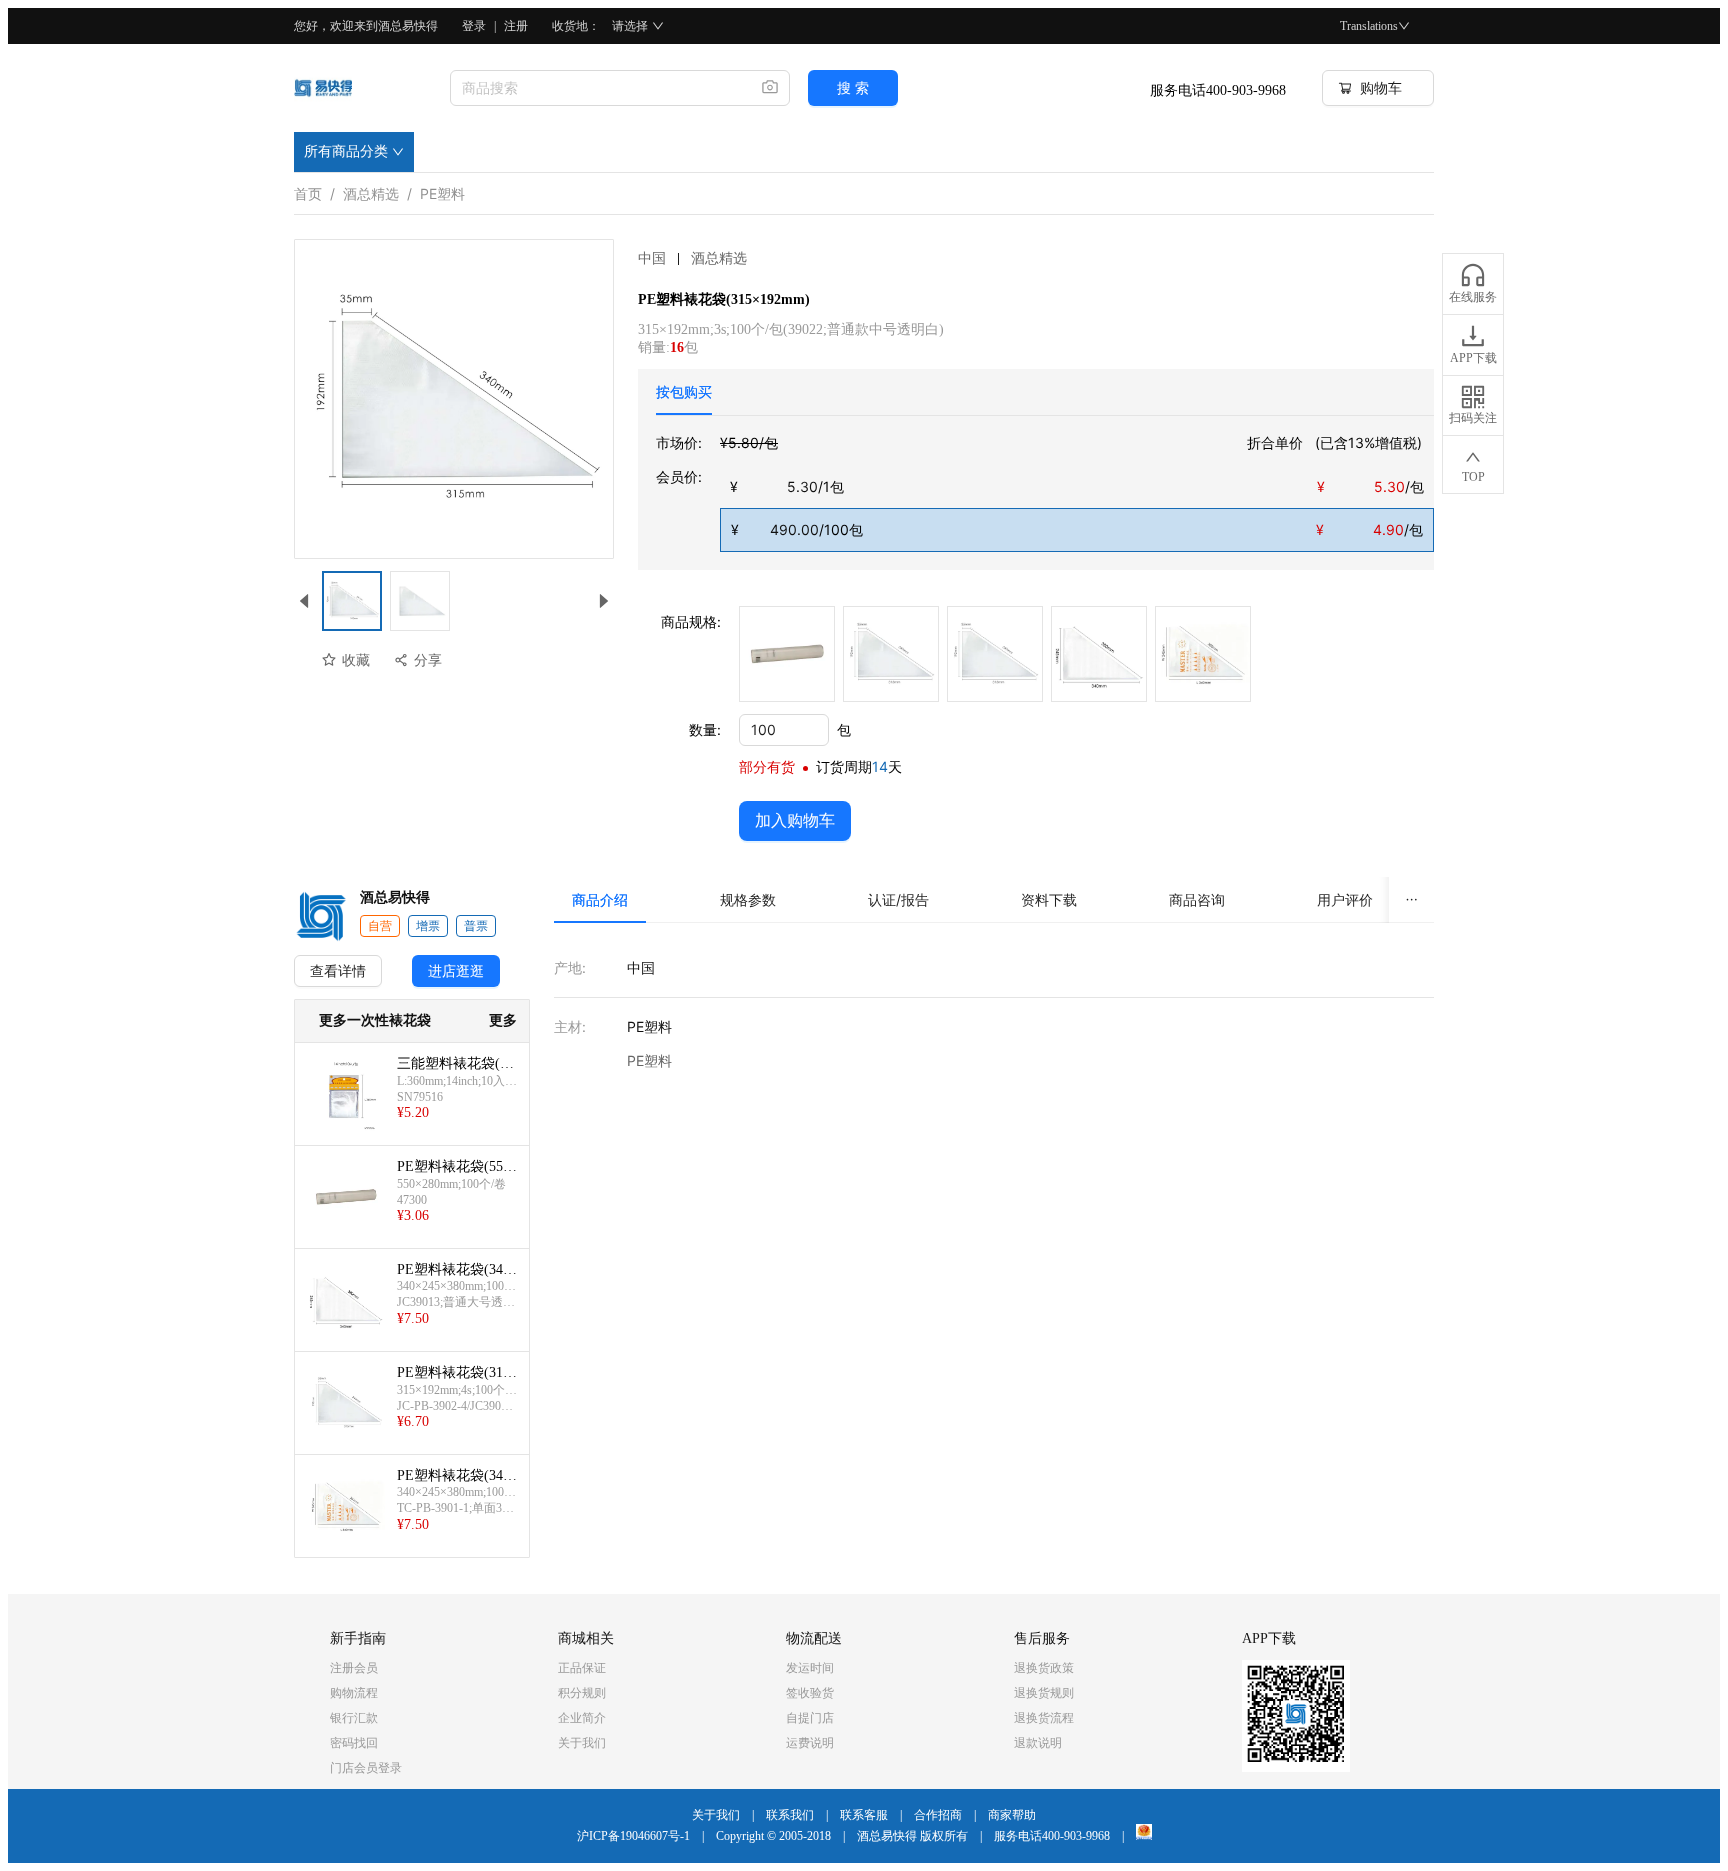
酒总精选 (371, 190)
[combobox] (598, 88)
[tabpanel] (1045, 492)
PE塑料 (442, 190)
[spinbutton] (784, 730)
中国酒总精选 (692, 258)
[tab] (684, 392)
